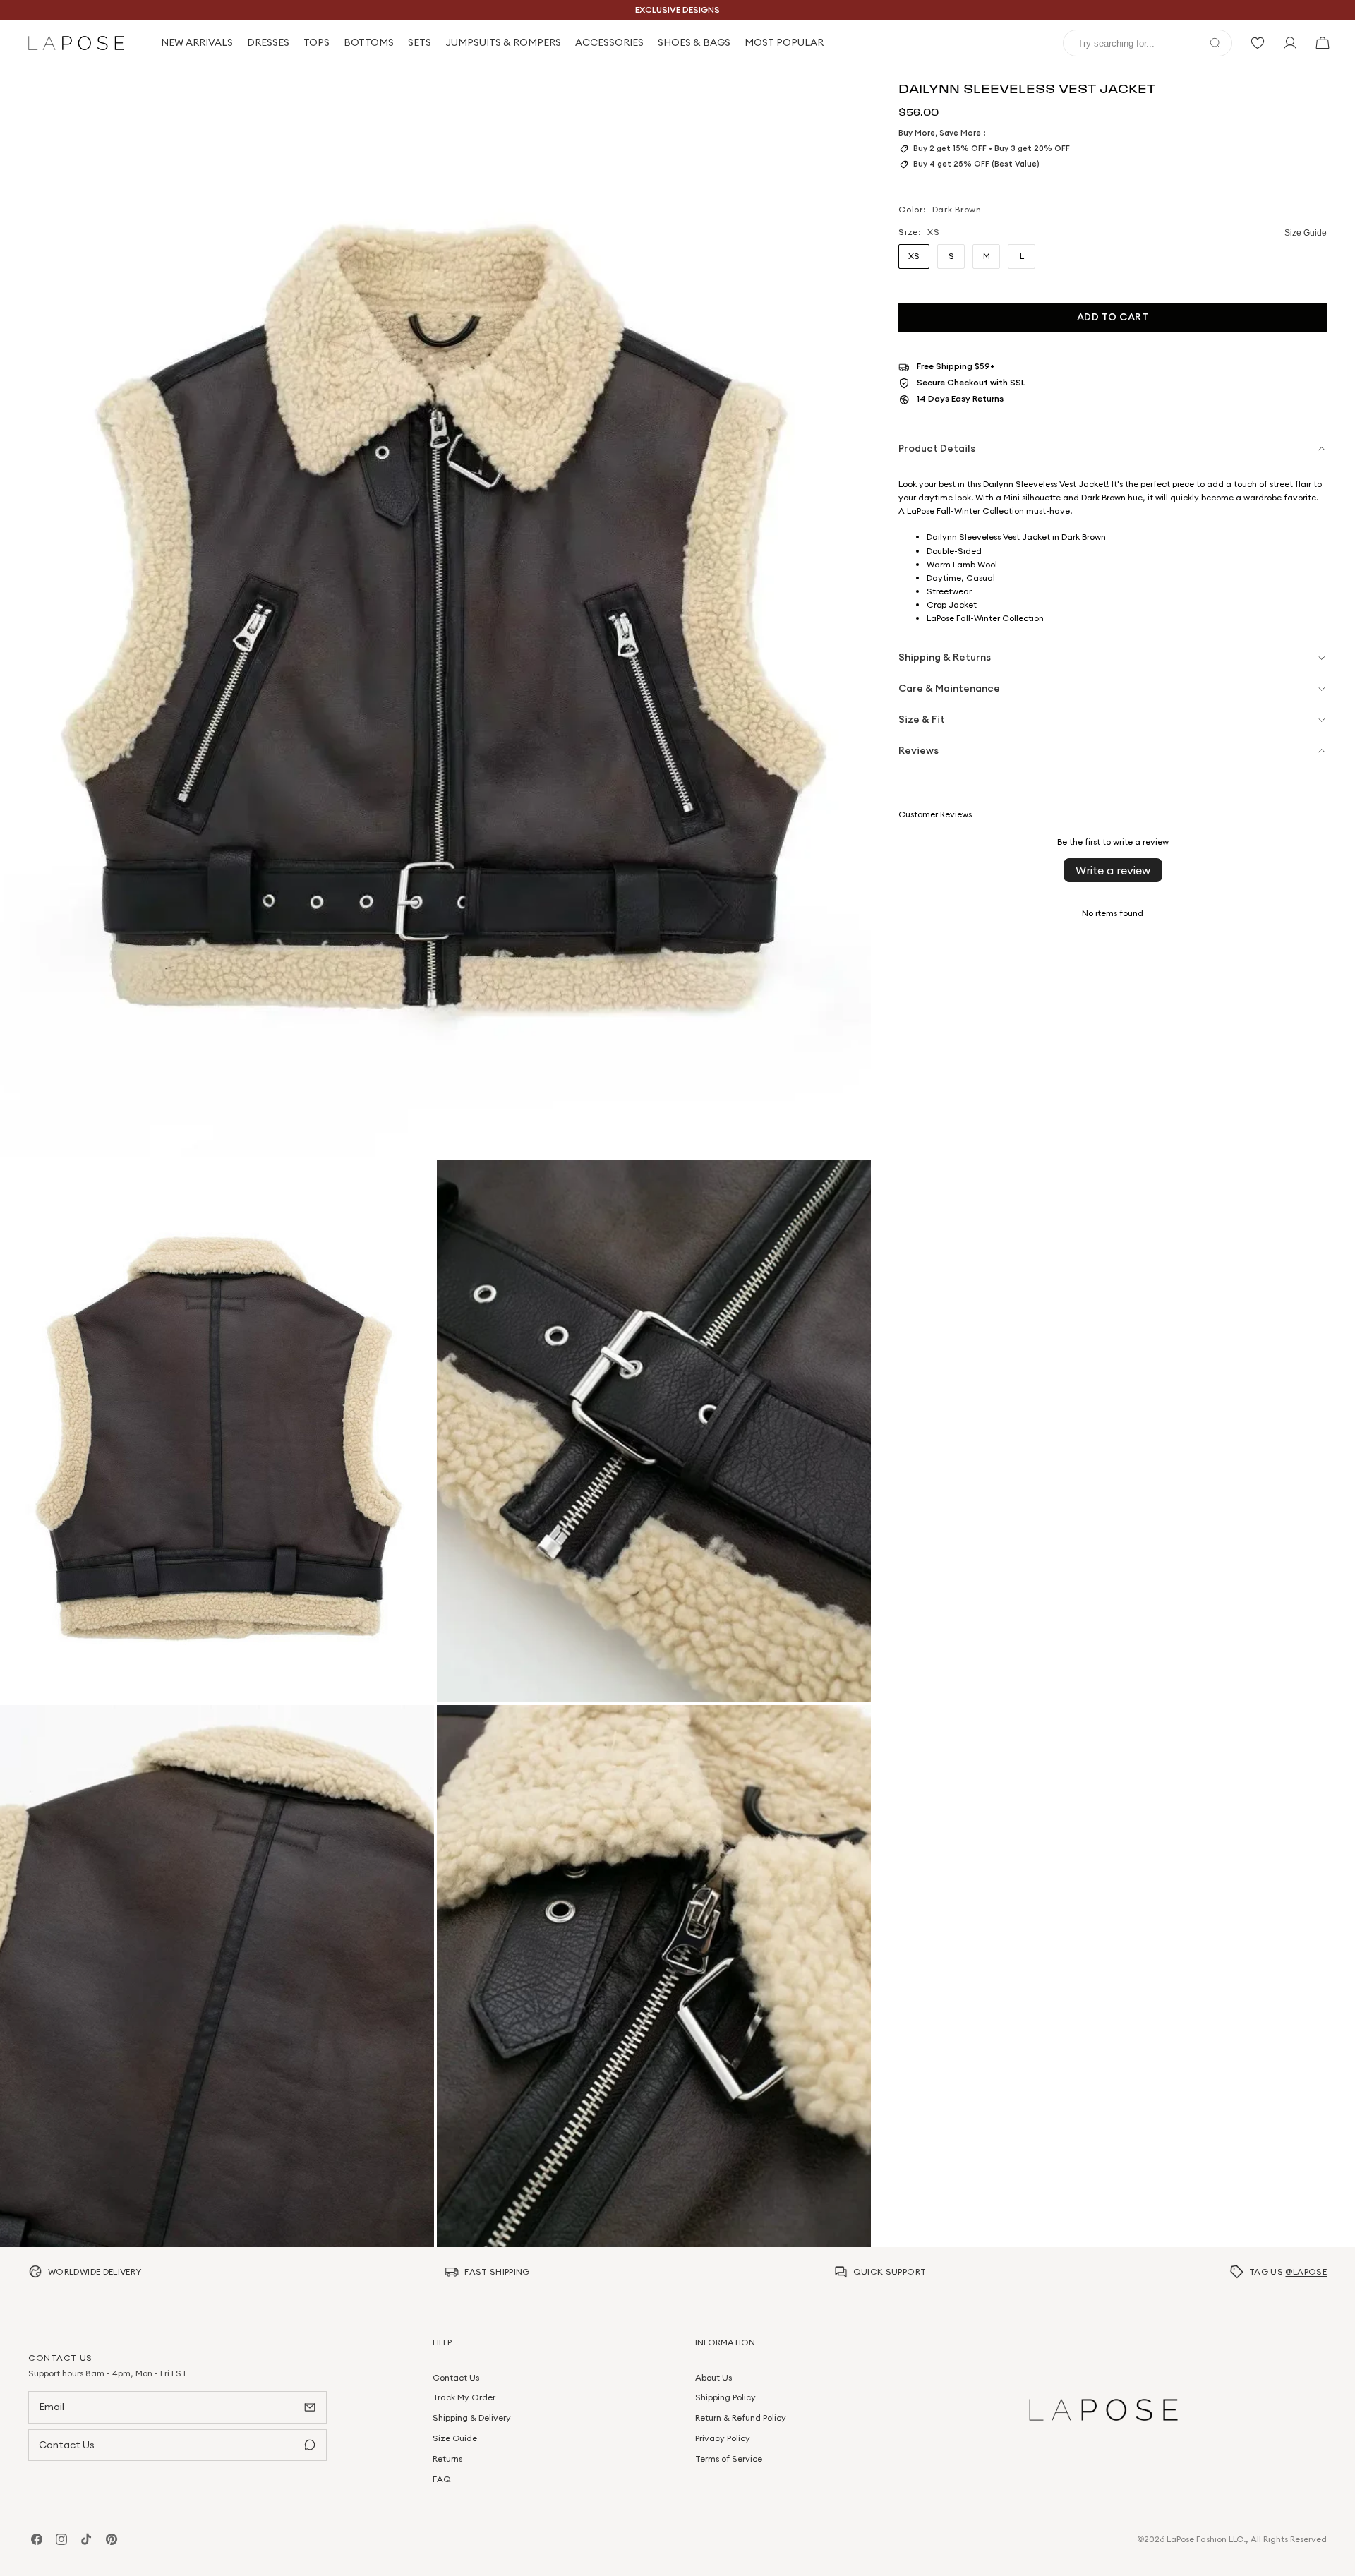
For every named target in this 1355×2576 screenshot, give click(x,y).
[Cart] (1323, 43)
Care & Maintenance (949, 688)
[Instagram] (61, 2539)
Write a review (1113, 870)
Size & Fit (922, 719)
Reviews (919, 750)
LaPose (1180, 2539)
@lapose (1306, 2271)
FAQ (442, 2478)
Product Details (937, 448)
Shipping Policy (725, 2397)
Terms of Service (729, 2458)
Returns (447, 2458)
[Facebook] (37, 2539)
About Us (713, 2377)
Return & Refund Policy (741, 2418)
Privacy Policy (723, 2438)
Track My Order (464, 2397)
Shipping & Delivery (472, 2418)
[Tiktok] (86, 2539)
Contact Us (456, 2377)
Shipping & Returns (945, 657)
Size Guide (1306, 233)
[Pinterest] (112, 2539)
